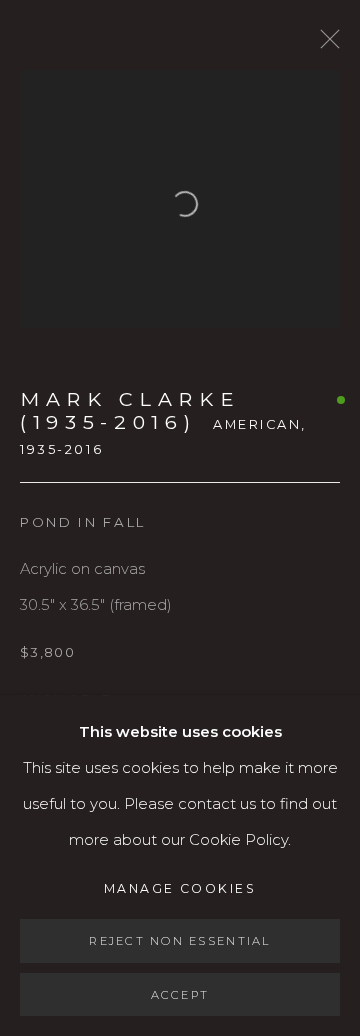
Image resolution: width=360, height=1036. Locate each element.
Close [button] (325, 45)
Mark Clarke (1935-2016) (130, 410)
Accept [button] (180, 994)
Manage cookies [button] (180, 888)
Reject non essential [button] (179, 941)
